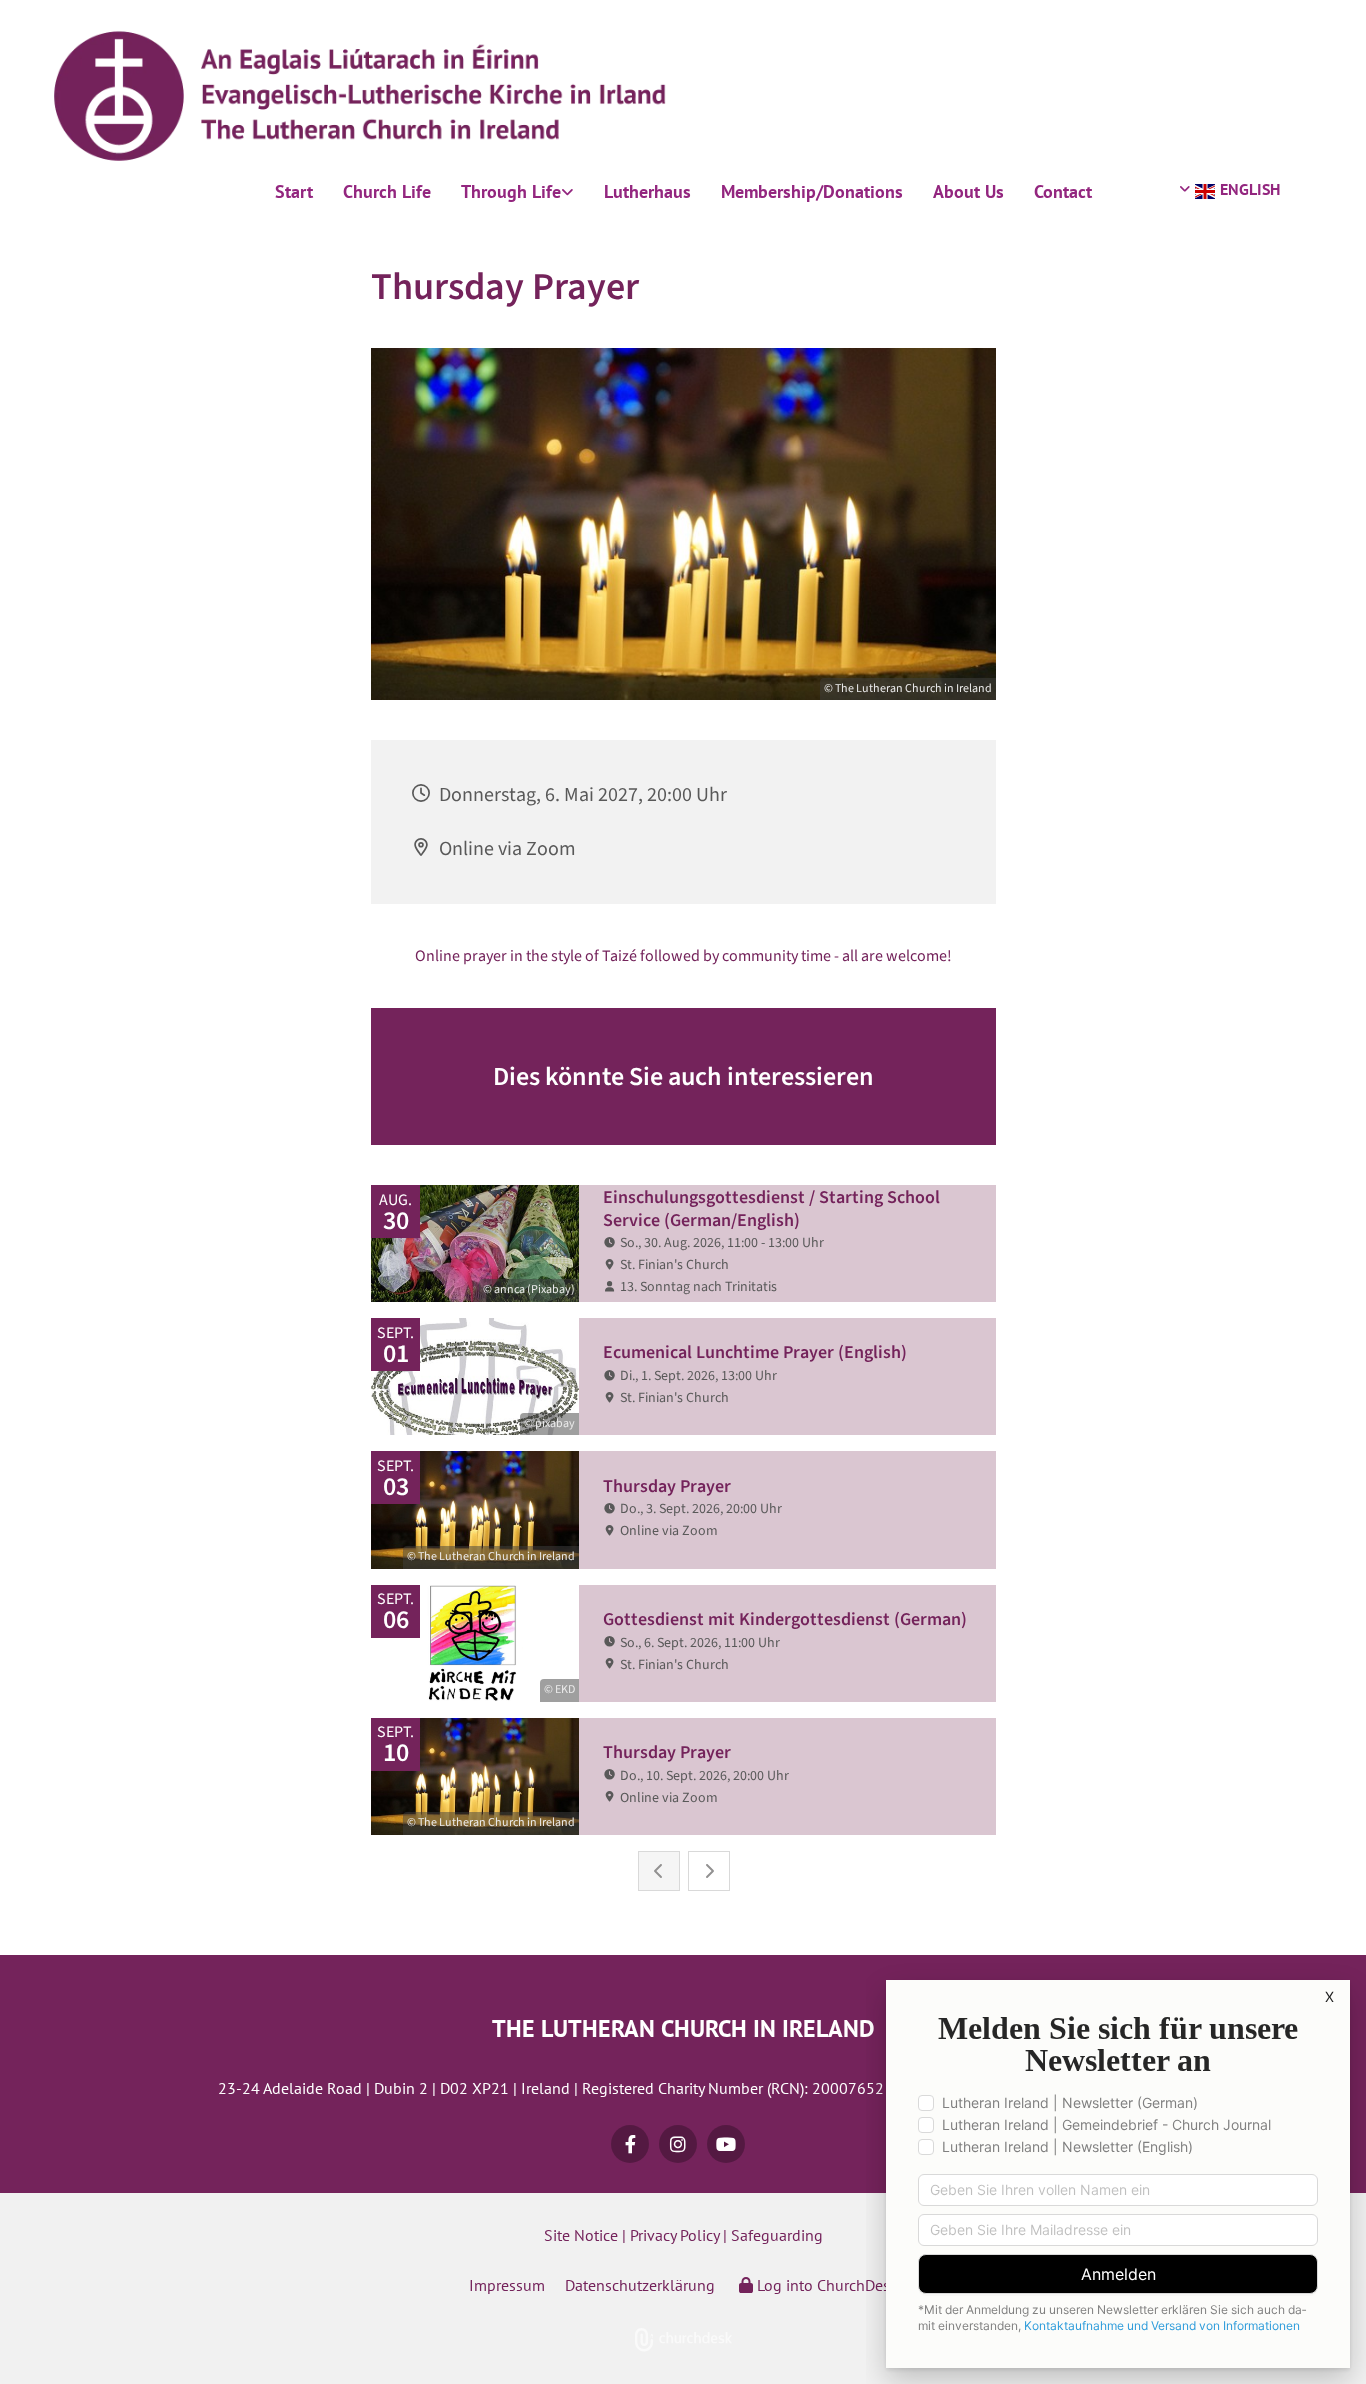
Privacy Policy (674, 2235)
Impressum (507, 2285)
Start (294, 191)
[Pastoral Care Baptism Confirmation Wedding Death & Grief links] (569, 192)
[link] (517, 192)
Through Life (511, 191)
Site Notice (581, 2235)
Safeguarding (777, 2235)
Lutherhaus (647, 191)
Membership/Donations (812, 191)
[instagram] (678, 2144)
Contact (1063, 191)
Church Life (387, 191)
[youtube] (726, 2144)
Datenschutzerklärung (640, 2285)
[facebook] (630, 2144)
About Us (968, 191)
